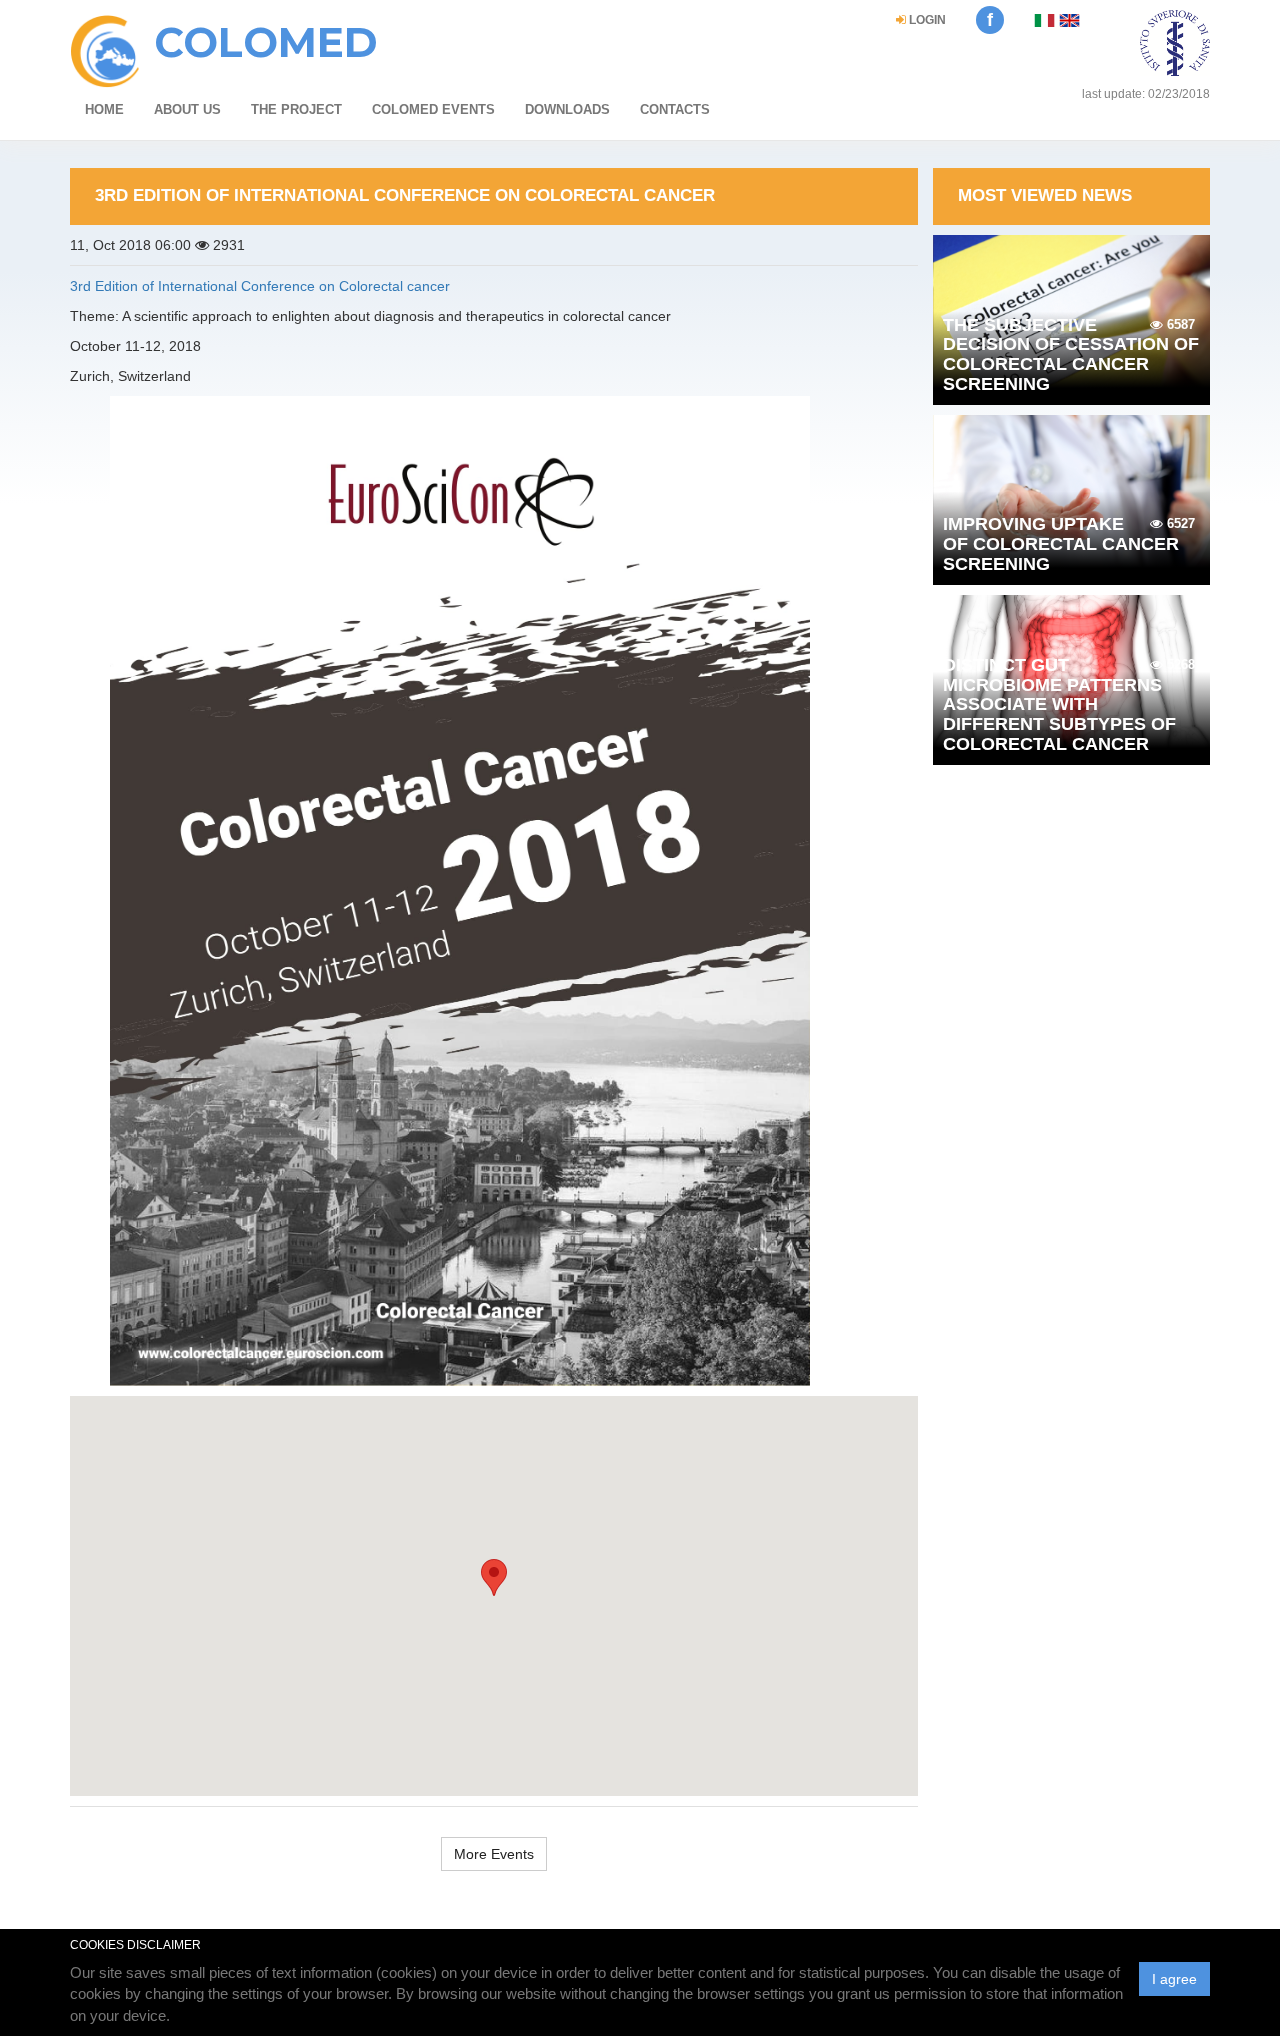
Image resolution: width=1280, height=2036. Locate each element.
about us (187, 109)
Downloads (567, 109)
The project (296, 109)
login (926, 20)
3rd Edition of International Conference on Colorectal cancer (260, 286)
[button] (494, 1577)
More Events (494, 1854)
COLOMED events (433, 109)
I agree (1174, 1979)
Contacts (675, 109)
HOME (104, 109)
